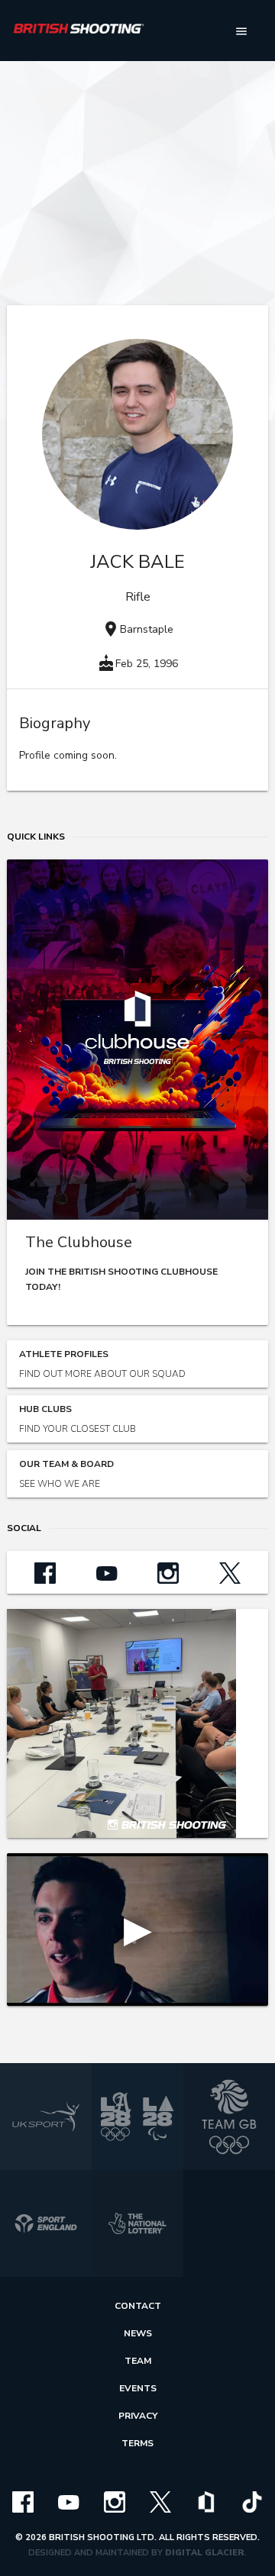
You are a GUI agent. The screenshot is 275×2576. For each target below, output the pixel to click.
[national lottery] (137, 2223)
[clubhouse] (206, 2501)
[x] (160, 2501)
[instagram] (115, 2501)
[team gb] (229, 2117)
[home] (79, 31)
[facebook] (23, 2501)
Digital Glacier (205, 2553)
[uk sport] (46, 2117)
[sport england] (46, 2223)
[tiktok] (252, 2501)
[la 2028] (137, 2117)
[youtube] (69, 2501)
